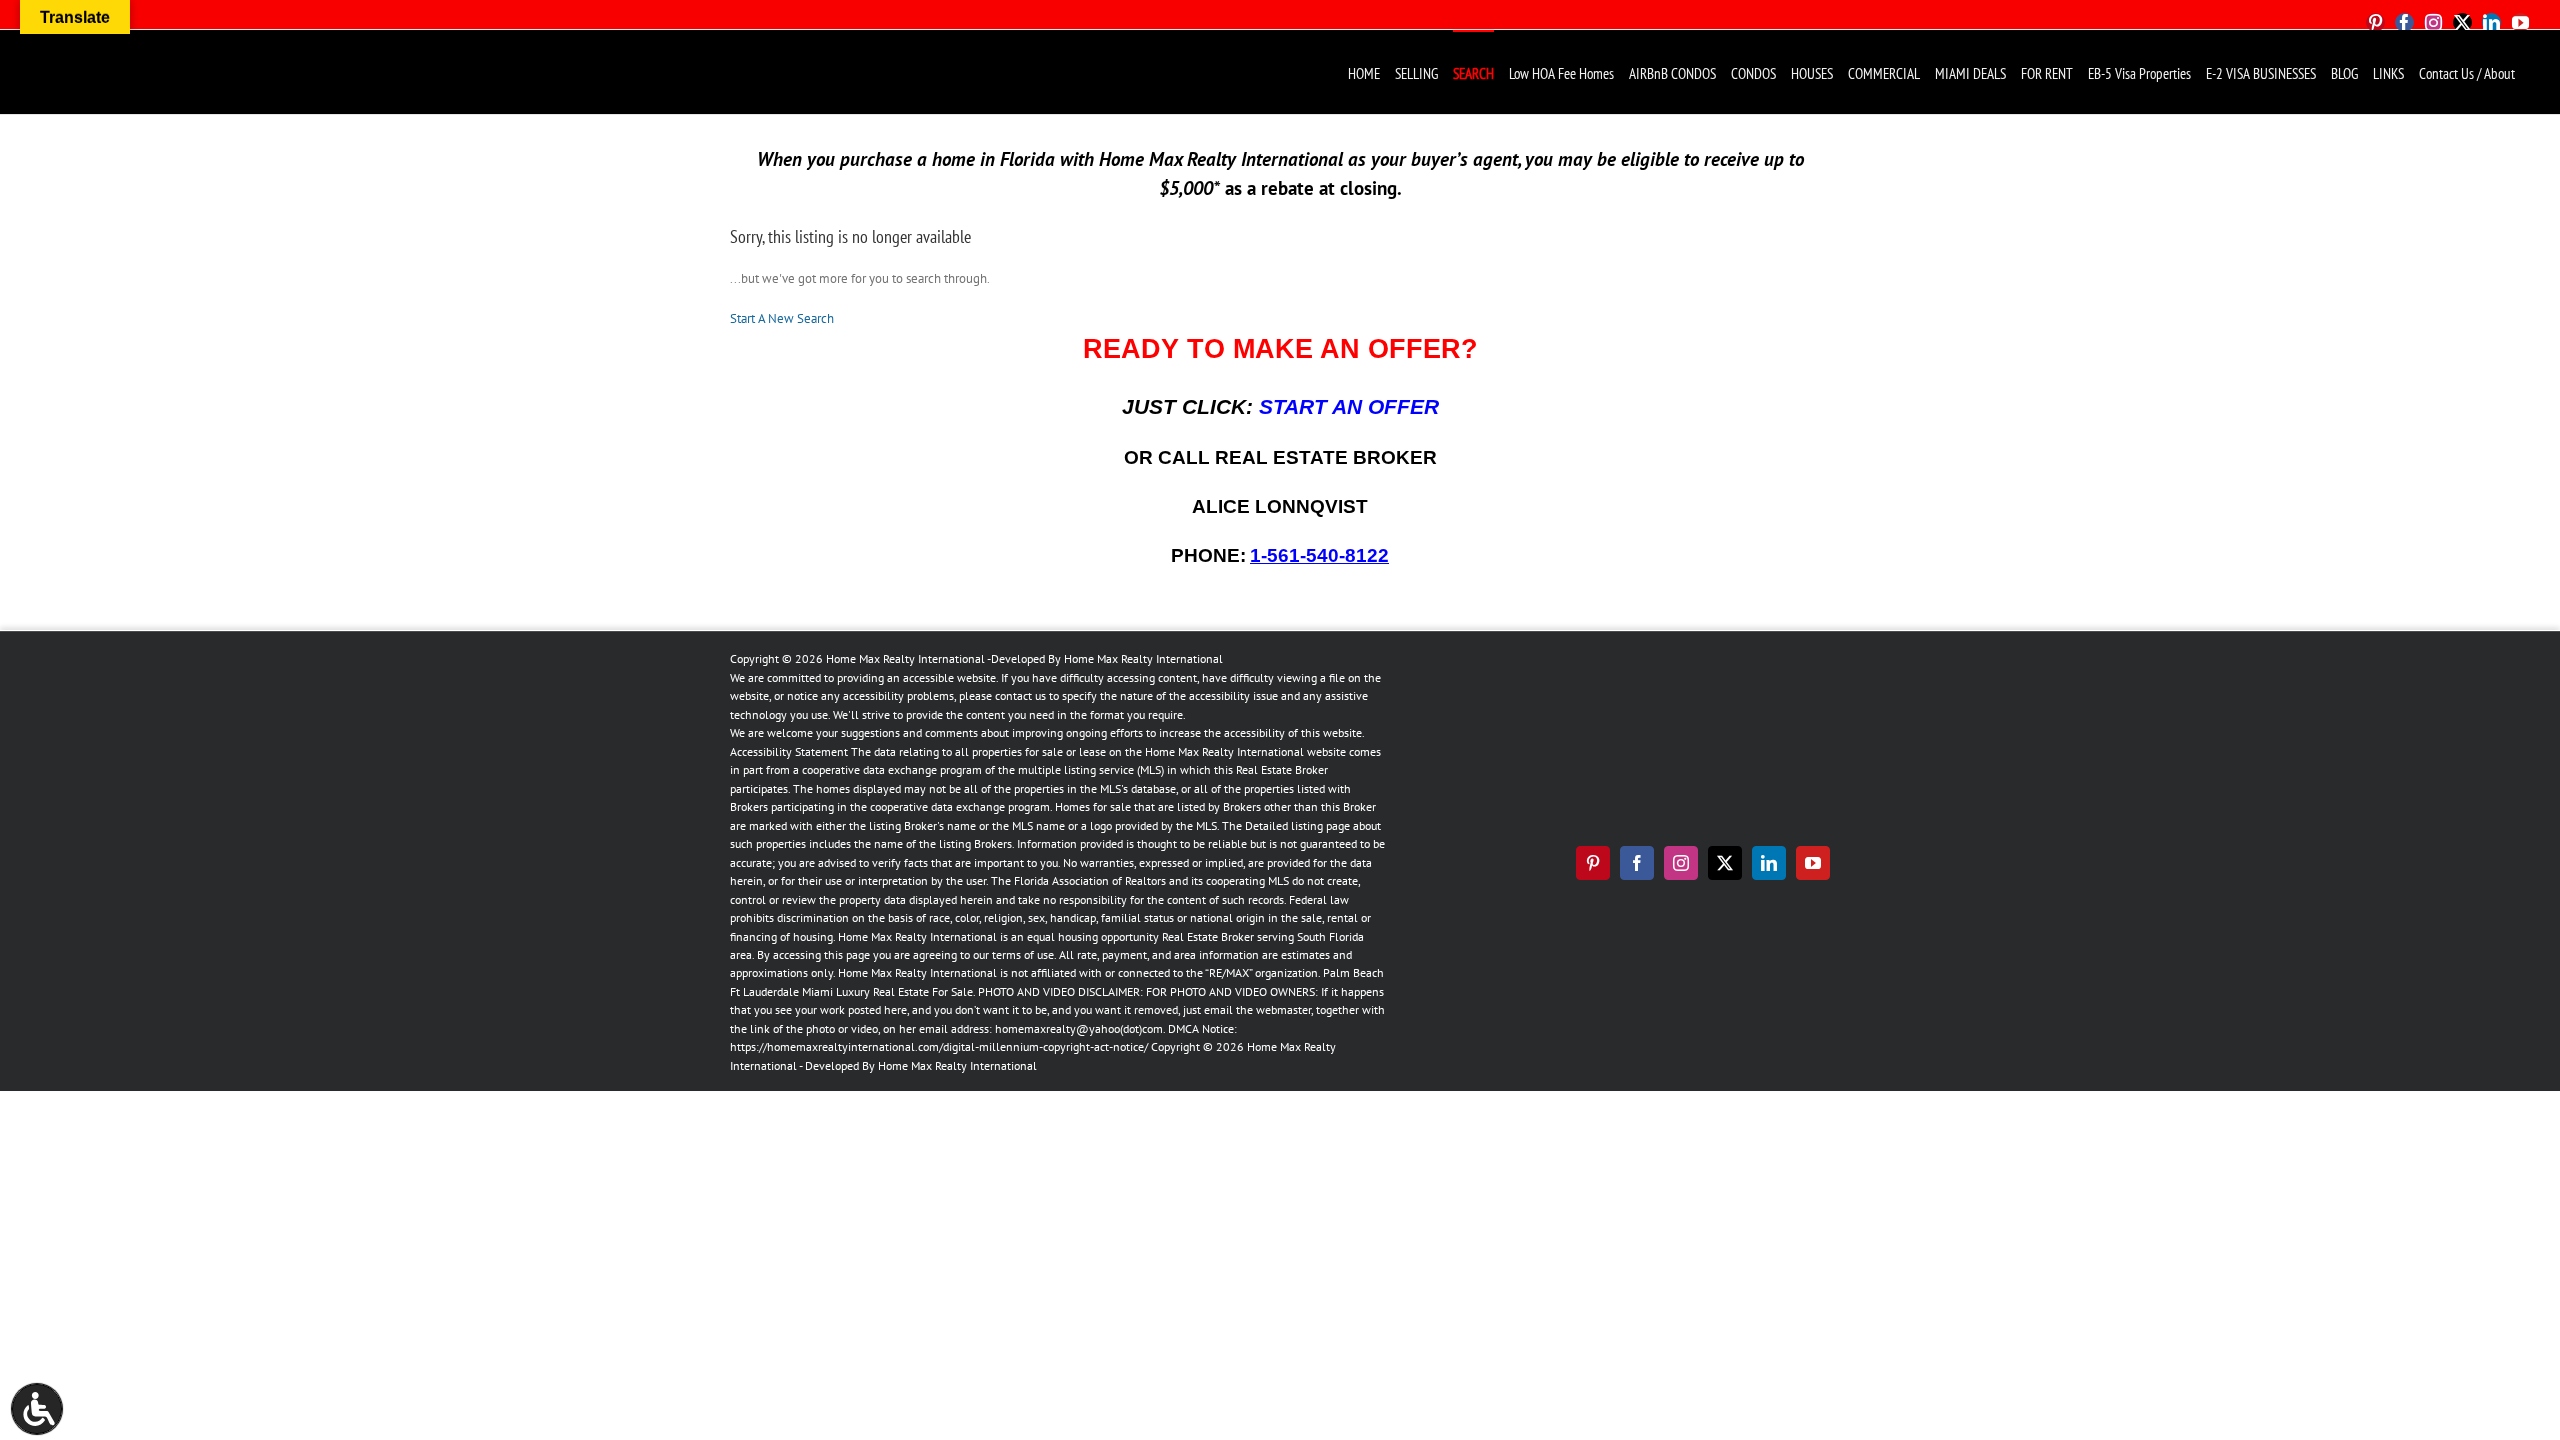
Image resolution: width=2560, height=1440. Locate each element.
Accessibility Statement (789, 751)
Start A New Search (782, 318)
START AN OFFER (1349, 407)
